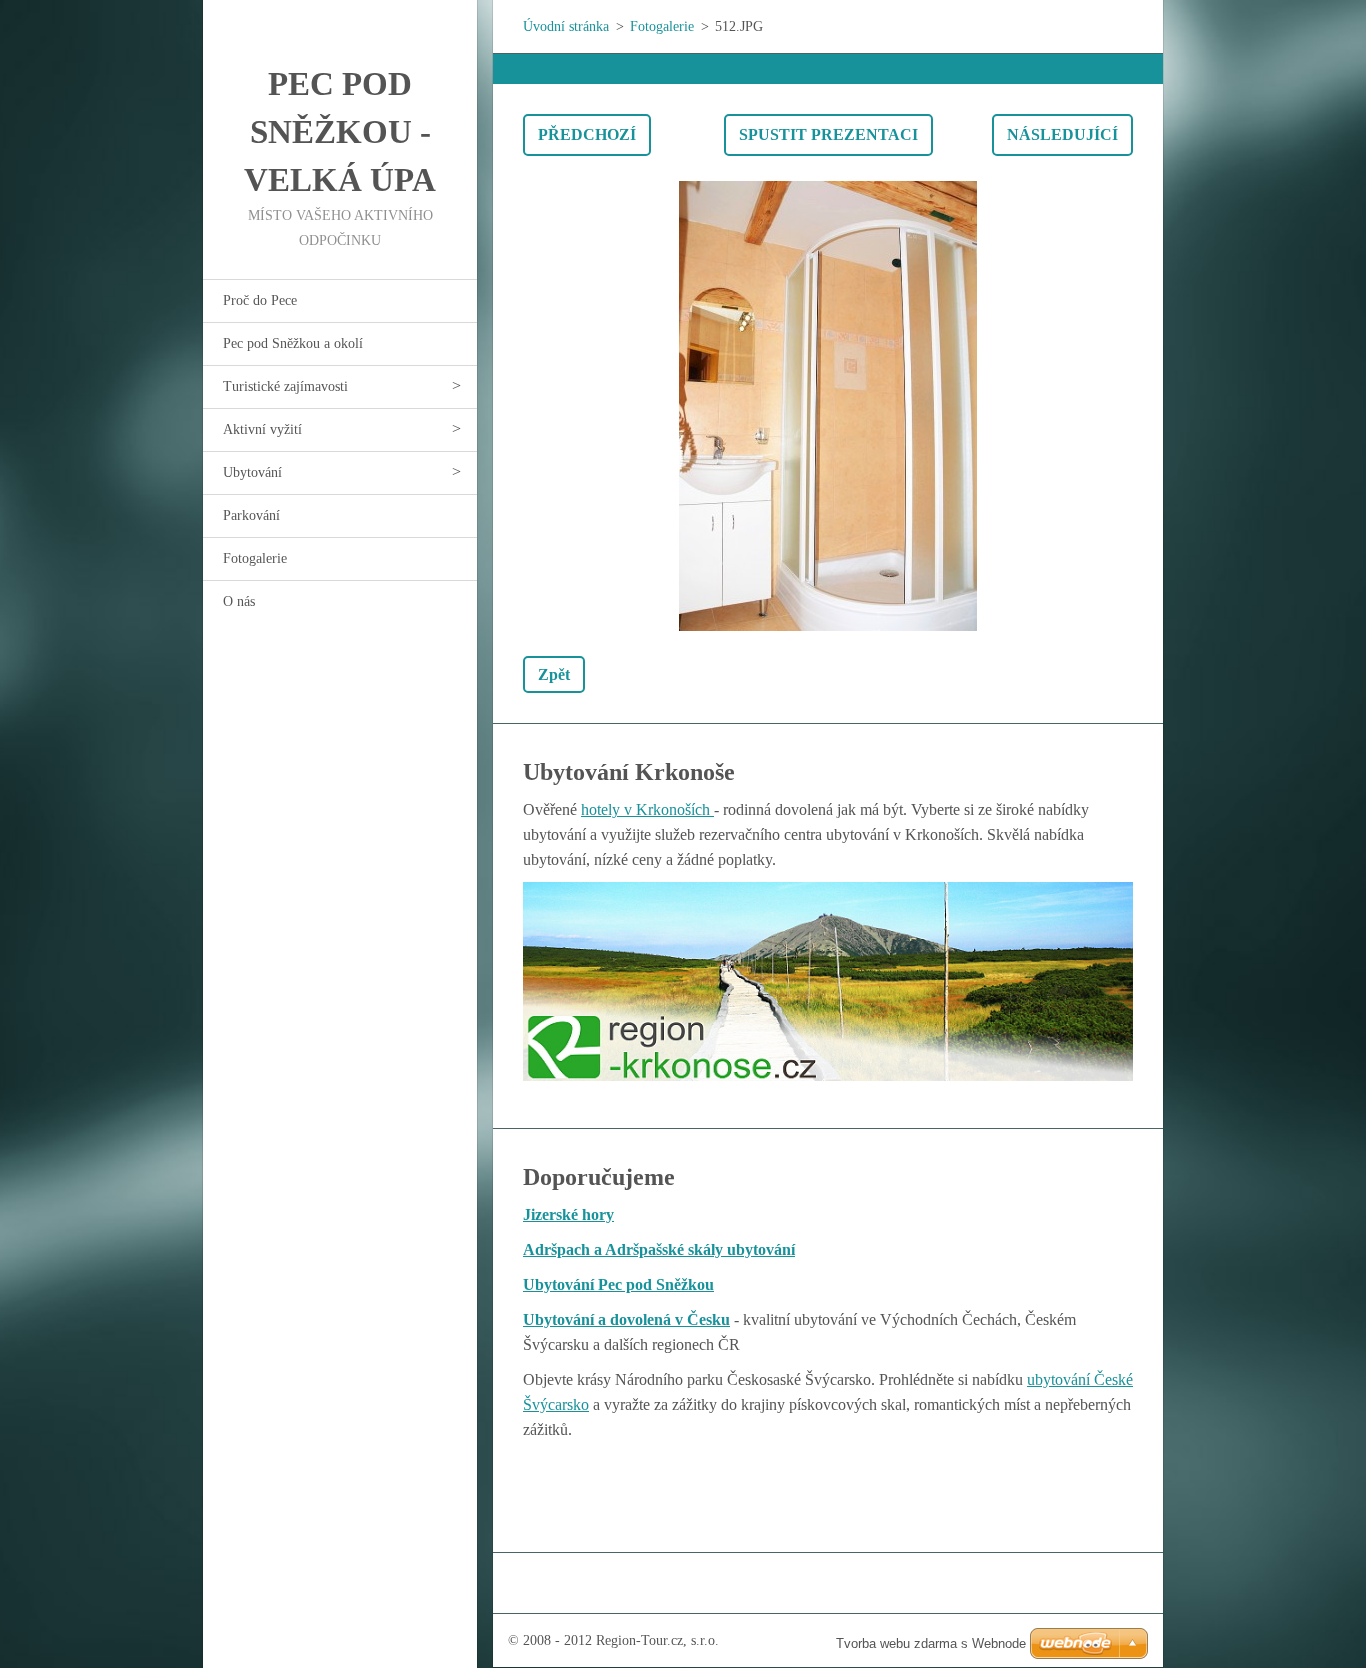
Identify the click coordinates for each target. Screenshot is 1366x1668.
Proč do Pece (260, 300)
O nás (239, 601)
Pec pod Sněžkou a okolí (293, 343)
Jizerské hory (568, 1214)
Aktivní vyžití (262, 429)
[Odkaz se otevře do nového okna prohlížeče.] (828, 406)
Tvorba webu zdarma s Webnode (931, 1643)
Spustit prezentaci (828, 134)
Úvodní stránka (566, 26)
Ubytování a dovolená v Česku (626, 1319)
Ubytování (252, 472)
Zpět (554, 674)
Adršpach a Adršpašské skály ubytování (659, 1249)
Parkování (251, 515)
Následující (1062, 134)
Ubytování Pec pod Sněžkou (618, 1284)
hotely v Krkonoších (647, 809)
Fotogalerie (255, 558)
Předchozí (587, 134)
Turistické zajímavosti (285, 386)
